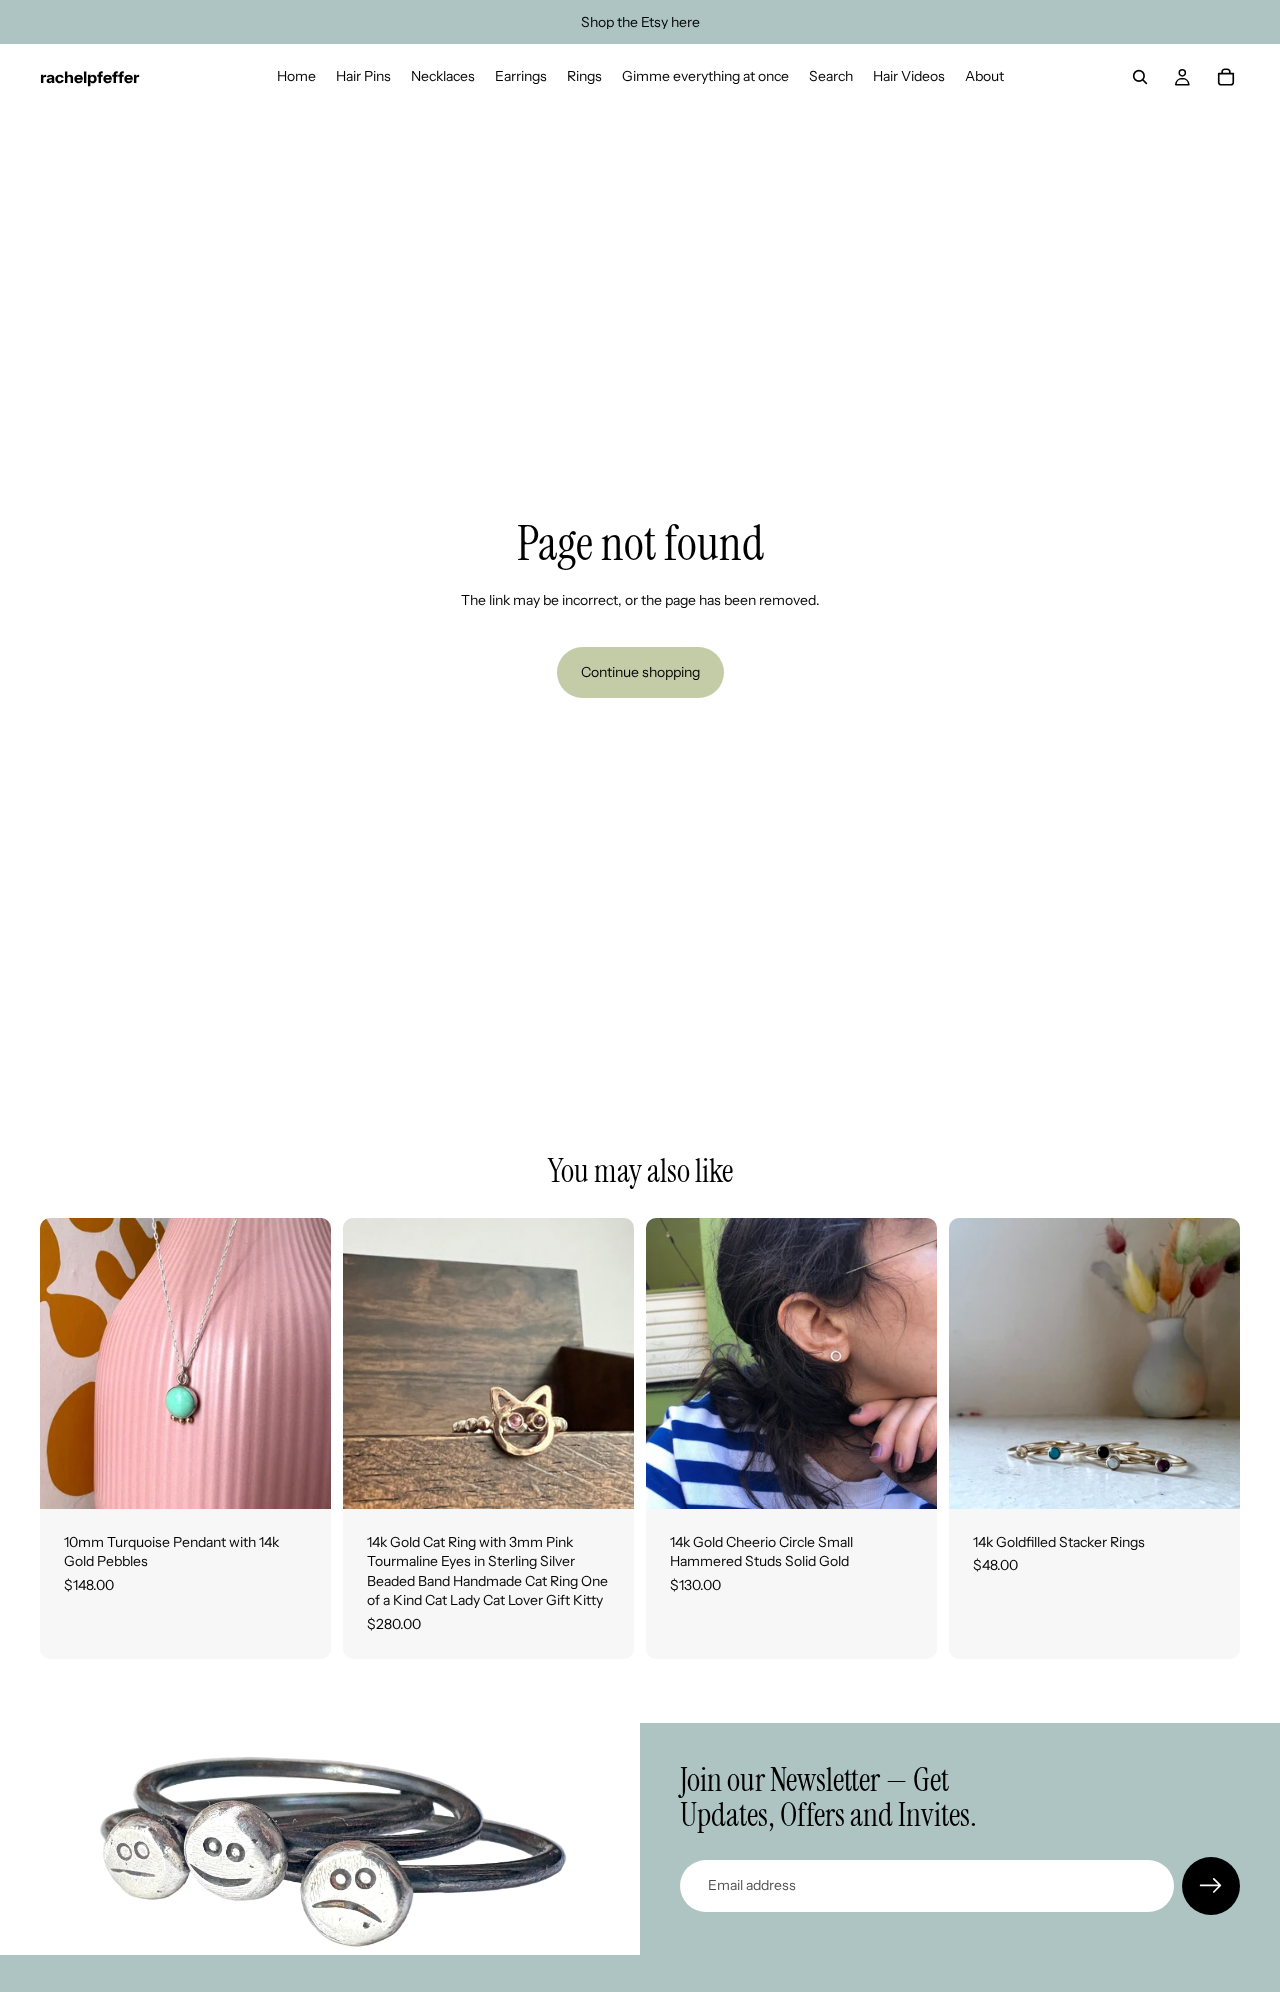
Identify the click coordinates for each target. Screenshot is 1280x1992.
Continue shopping (640, 672)
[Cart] (1226, 77)
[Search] (1140, 77)
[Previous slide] (373, 1363)
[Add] (300, 1478)
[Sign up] (1211, 1886)
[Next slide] (604, 1363)
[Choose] (603, 1478)
